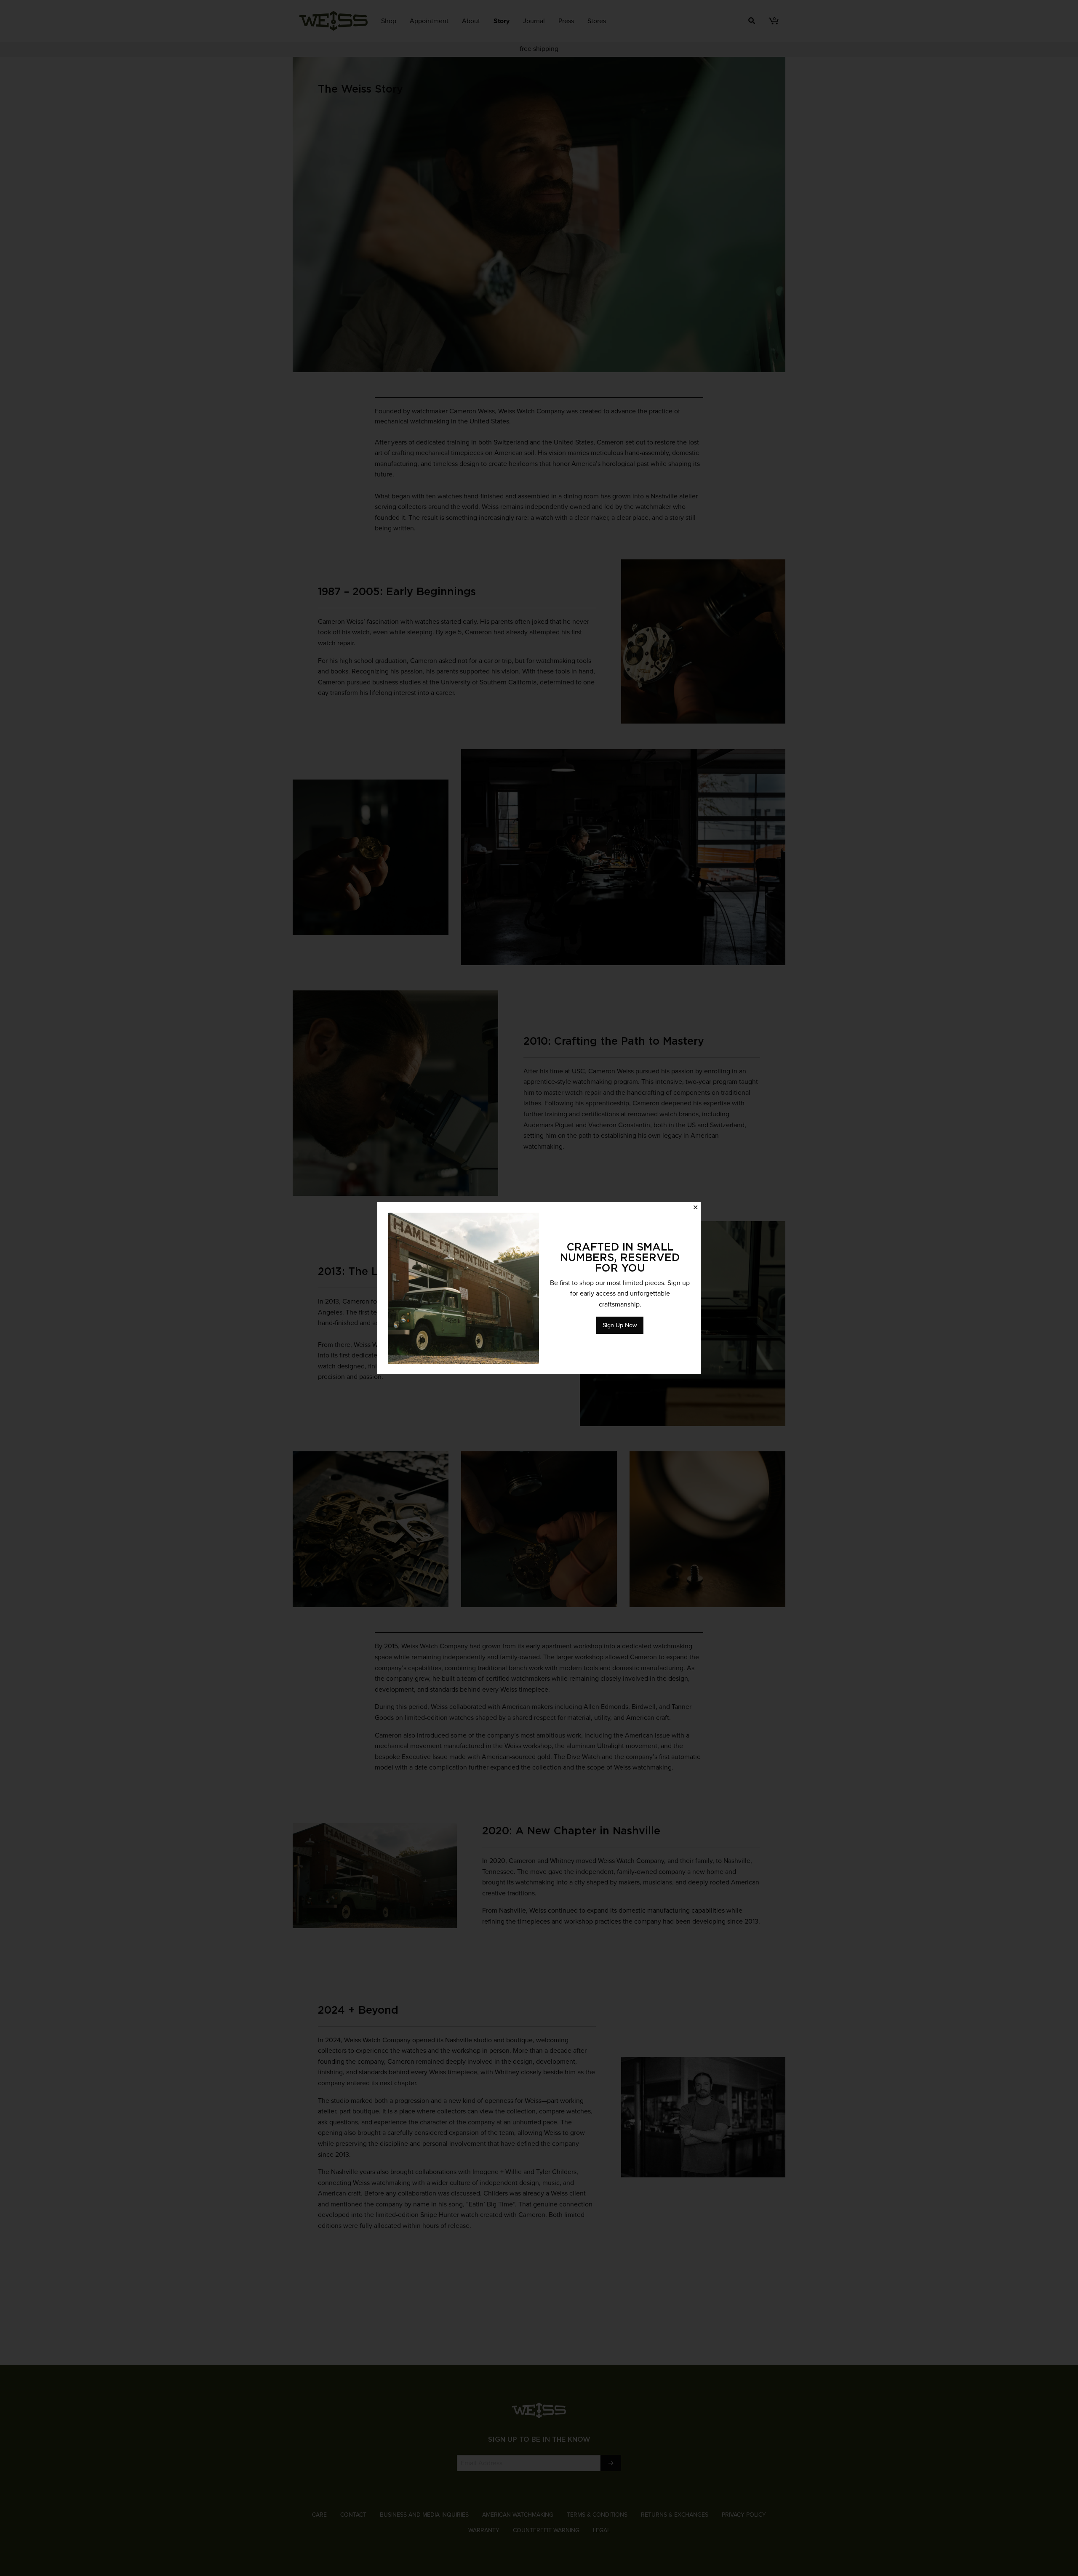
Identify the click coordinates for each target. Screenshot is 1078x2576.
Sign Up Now (620, 1325)
